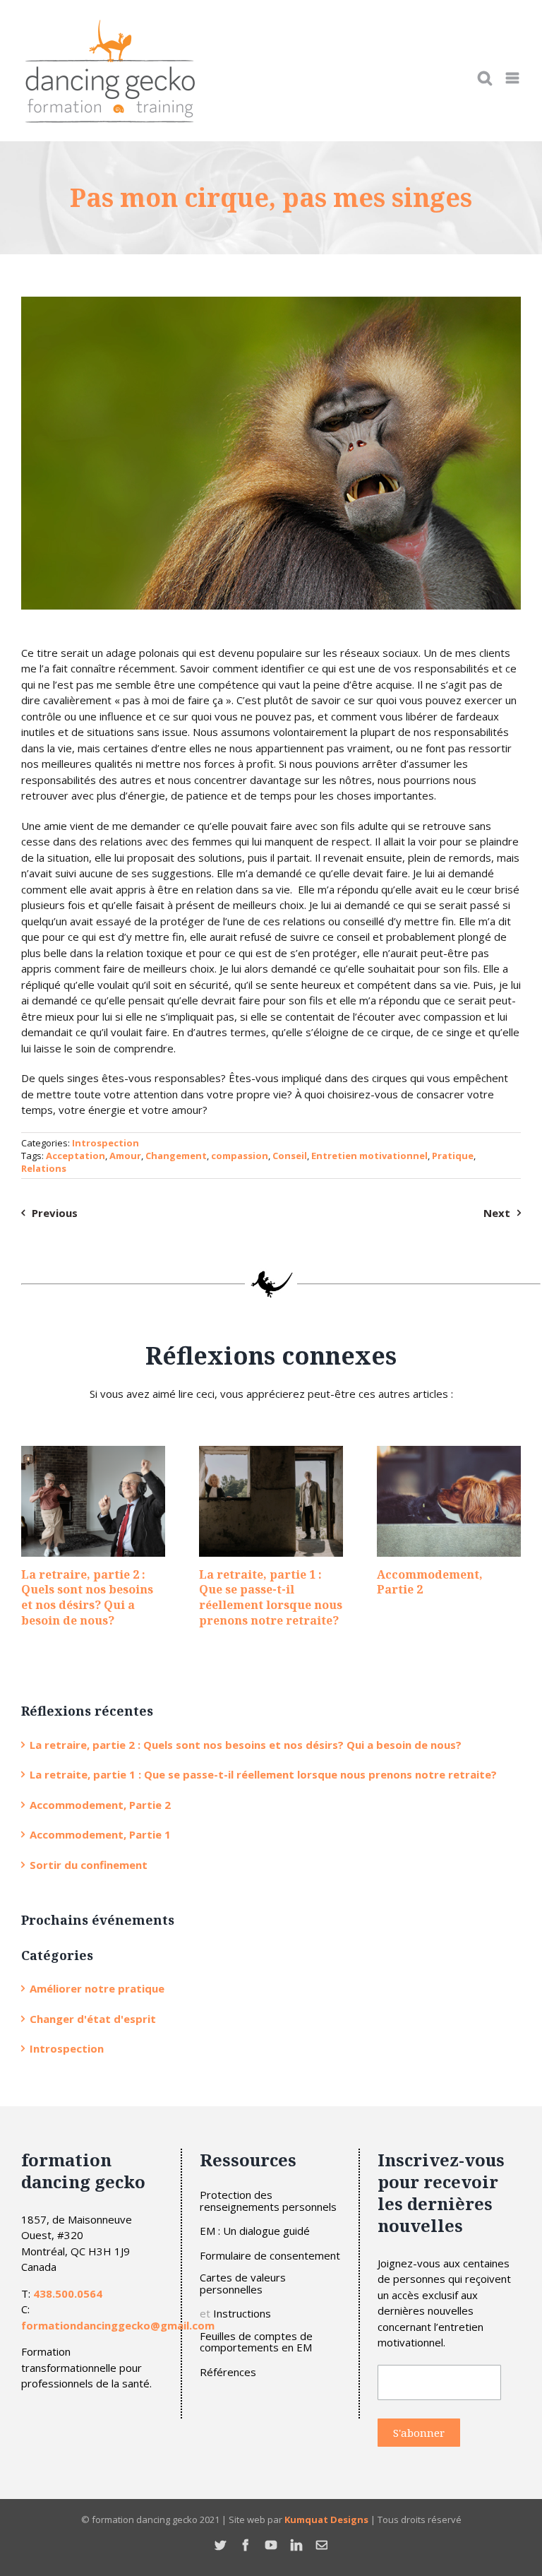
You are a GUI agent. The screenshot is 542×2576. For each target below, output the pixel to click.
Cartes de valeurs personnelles (243, 2283)
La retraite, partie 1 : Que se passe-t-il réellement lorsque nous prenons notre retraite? (271, 1597)
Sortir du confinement (89, 1865)
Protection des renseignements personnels (268, 2201)
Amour (125, 1156)
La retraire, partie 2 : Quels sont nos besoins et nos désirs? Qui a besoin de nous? (87, 1597)
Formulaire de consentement (270, 2256)
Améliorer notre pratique (97, 1988)
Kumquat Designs (326, 2519)
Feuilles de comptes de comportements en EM (256, 2342)
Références (228, 2372)
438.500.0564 (68, 2293)
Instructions (242, 2314)
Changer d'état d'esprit (93, 2019)
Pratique (453, 1156)
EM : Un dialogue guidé (255, 2231)
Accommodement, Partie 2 (430, 1582)
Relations (44, 1168)
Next (497, 1213)
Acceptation (76, 1156)
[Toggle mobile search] (485, 78)
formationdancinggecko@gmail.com (118, 2325)
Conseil (290, 1156)
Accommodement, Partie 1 (100, 1834)
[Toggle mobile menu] (513, 78)
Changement (176, 1156)
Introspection (106, 1143)
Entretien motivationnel (369, 1156)
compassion (240, 1156)
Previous (55, 1213)
